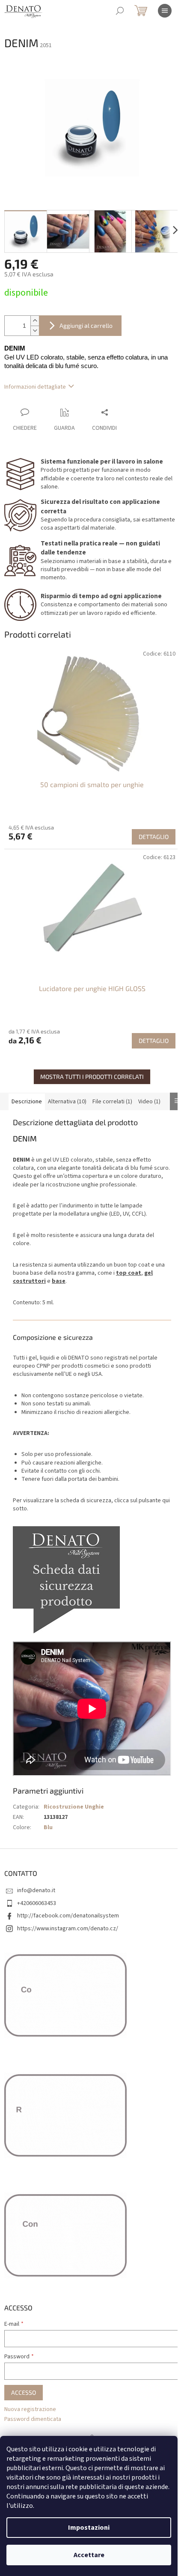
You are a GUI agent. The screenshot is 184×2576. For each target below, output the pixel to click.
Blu (48, 1827)
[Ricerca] (120, 11)
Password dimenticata (33, 2419)
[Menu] (165, 11)
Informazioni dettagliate (35, 387)
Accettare (89, 2555)
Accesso (24, 2392)
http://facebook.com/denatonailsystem (68, 1916)
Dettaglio (154, 837)
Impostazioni (89, 2528)
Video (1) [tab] (149, 1102)
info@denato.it (36, 1890)
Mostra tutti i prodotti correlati (92, 1077)
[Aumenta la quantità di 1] (35, 321)
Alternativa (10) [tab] (67, 1102)
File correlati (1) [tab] (112, 1102)
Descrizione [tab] (27, 1102)
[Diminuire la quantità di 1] (35, 331)
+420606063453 (37, 1903)
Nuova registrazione (30, 2410)
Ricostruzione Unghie (74, 1807)
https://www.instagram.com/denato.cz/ (68, 1929)
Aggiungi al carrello (86, 325)
